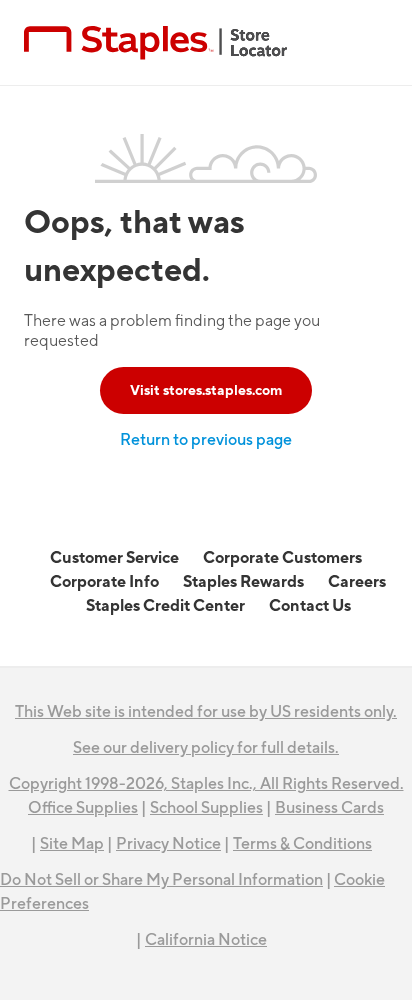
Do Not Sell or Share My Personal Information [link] (161, 880)
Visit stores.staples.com (206, 390)
